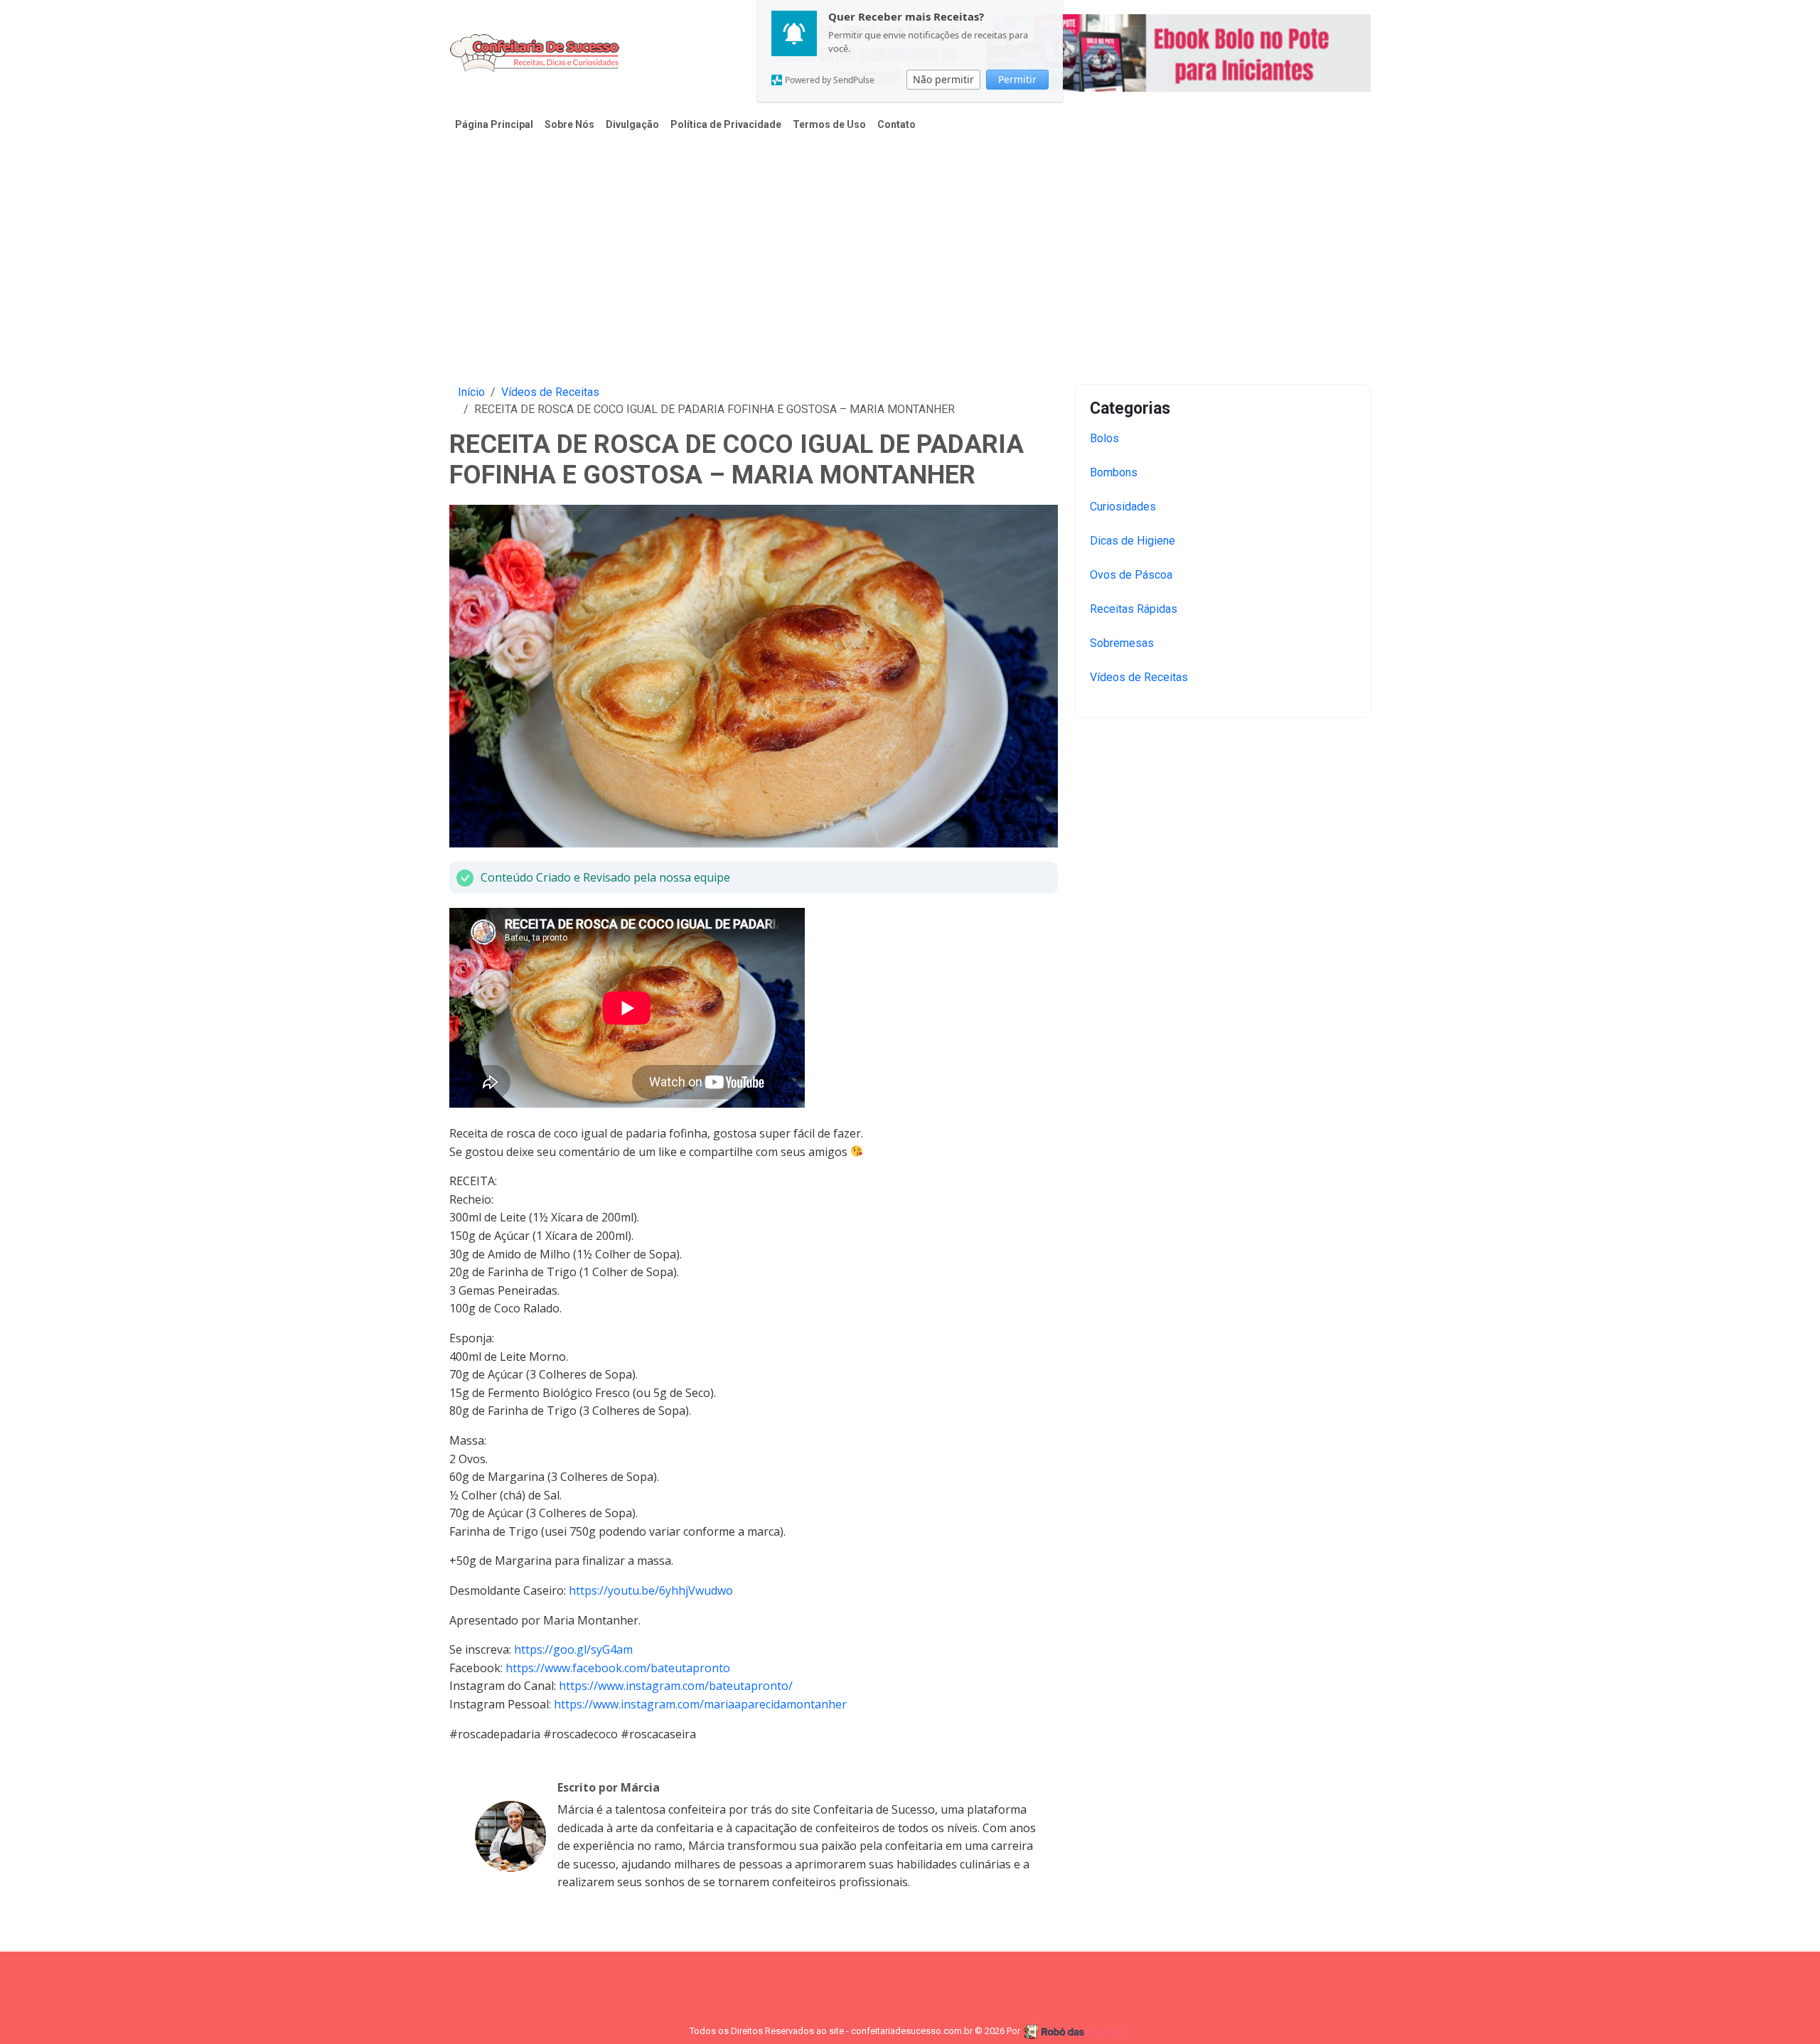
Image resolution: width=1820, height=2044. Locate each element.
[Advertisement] (910, 250)
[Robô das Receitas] (1077, 2031)
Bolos (1104, 438)
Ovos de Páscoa (1131, 575)
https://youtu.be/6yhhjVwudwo (651, 1590)
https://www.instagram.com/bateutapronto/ (676, 1686)
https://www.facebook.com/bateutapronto (618, 1668)
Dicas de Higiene (1133, 541)
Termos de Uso (829, 124)
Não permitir (943, 79)
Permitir (1017, 79)
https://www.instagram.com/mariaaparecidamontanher (700, 1704)
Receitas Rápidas (1134, 609)
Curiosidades (1123, 507)
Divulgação (632, 124)
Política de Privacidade (726, 124)
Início (471, 392)
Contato (896, 124)
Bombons (1114, 472)
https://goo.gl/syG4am (573, 1649)
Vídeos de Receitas (550, 392)
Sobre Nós (569, 124)
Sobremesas (1122, 643)
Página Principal (494, 124)
